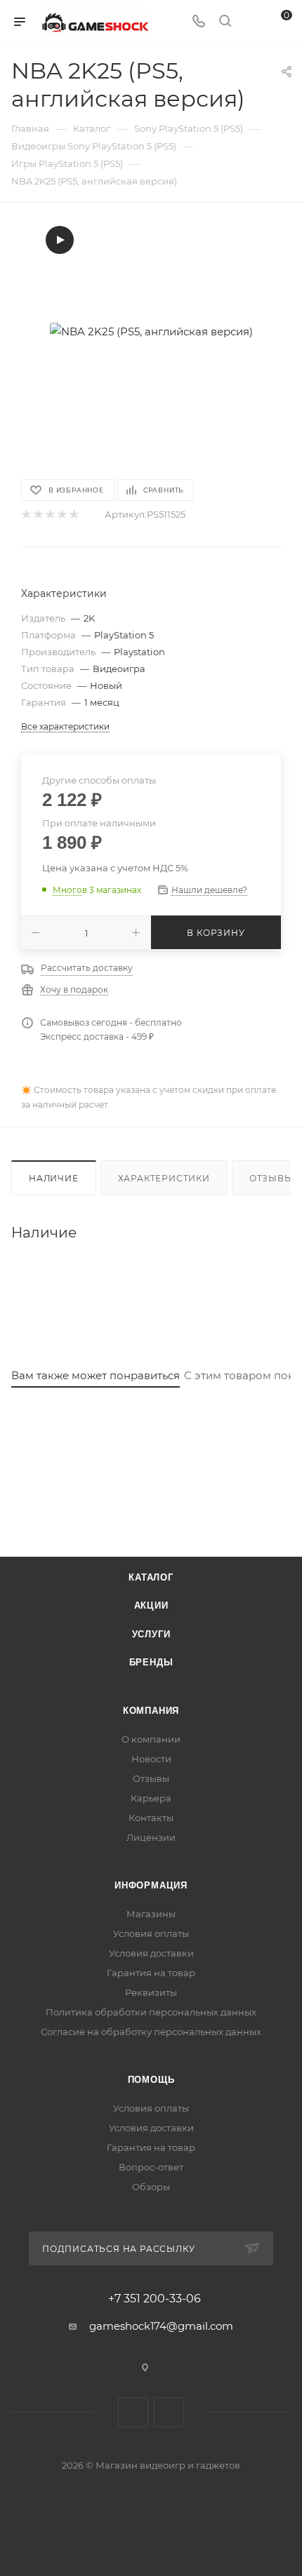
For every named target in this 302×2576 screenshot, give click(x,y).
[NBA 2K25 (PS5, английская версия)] (151, 331)
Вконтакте (133, 2412)
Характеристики (164, 1178)
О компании (151, 1739)
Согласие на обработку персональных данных (151, 2032)
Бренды (151, 1662)
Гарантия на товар (151, 1973)
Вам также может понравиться (96, 1375)
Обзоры (151, 2187)
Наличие (54, 1178)
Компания (151, 1711)
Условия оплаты (151, 1933)
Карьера (151, 1798)
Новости (151, 1759)
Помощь (151, 2080)
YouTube (169, 2412)
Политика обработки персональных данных (151, 2012)
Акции (151, 1605)
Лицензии (151, 1837)
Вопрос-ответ (151, 2167)
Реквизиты (151, 1992)
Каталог (151, 1577)
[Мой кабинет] (251, 22)
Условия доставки (151, 1953)
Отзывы (151, 1778)
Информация (151, 1885)
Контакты (151, 1818)
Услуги (151, 1634)
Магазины (151, 1914)
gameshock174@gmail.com (161, 2326)
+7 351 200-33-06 (155, 2299)
